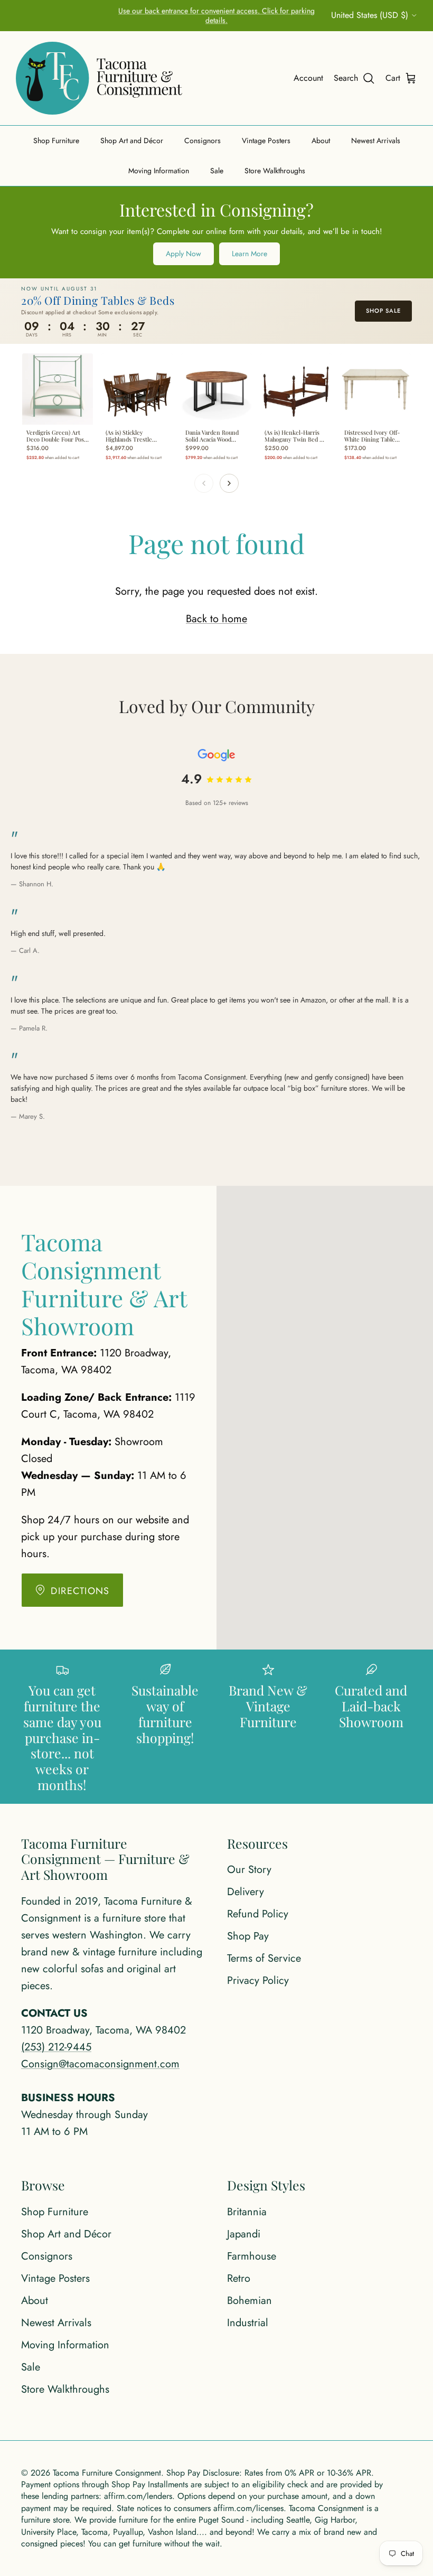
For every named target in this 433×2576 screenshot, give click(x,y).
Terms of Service (264, 1958)
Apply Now (183, 254)
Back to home (216, 619)
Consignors (203, 140)
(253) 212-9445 (56, 2047)
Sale (217, 171)
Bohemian (250, 2301)
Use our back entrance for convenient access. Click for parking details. (216, 15)
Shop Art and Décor (132, 140)
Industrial (248, 2323)
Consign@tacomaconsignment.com (100, 2064)
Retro (239, 2278)
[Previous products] (204, 483)
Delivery (246, 1892)
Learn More (250, 254)
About (321, 140)
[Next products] (229, 483)
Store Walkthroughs (275, 171)
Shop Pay (248, 1936)
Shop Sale (383, 311)
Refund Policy (258, 1914)
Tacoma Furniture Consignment (107, 2473)
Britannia (247, 2212)
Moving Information (159, 171)
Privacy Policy (258, 1980)
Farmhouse (252, 2256)
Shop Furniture (56, 140)
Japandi (244, 2234)
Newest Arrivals (376, 140)
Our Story (249, 1870)
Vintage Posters (266, 140)
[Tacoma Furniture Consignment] (99, 78)
